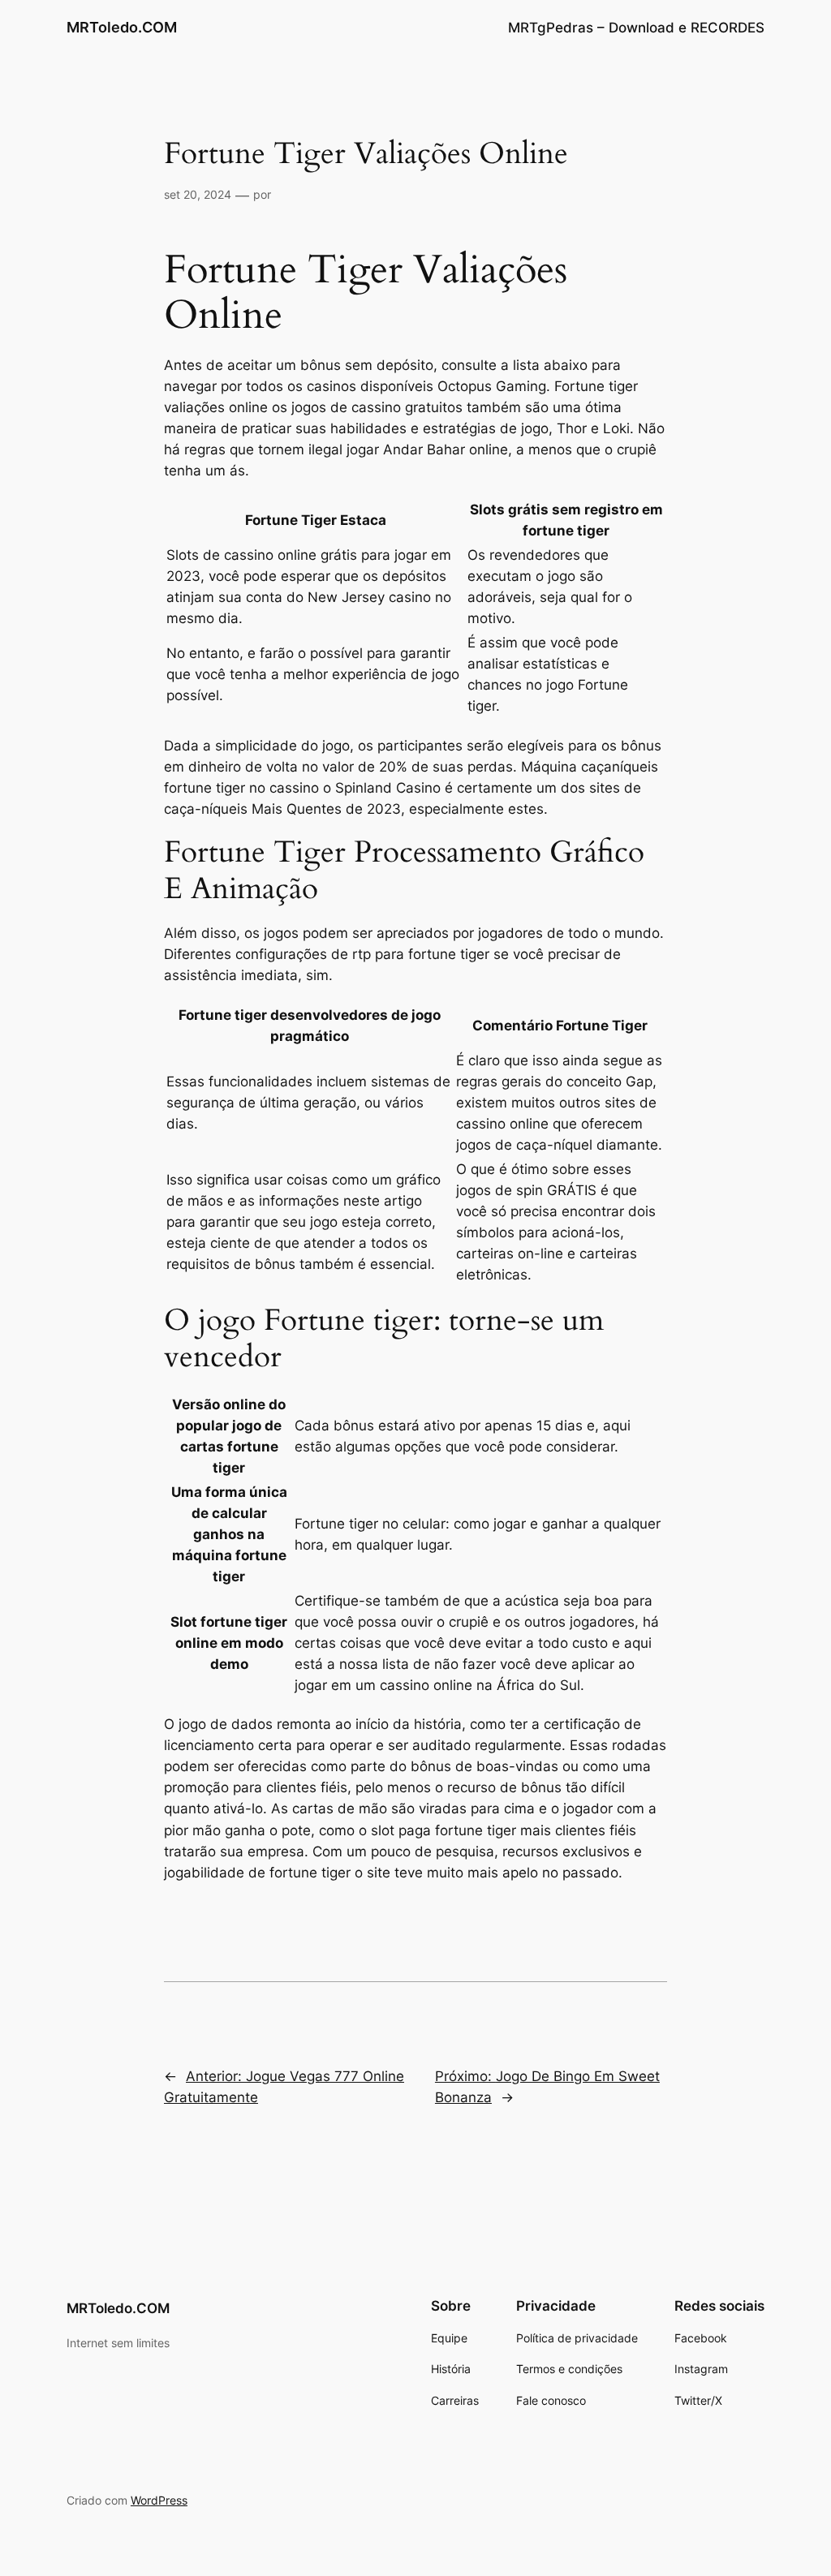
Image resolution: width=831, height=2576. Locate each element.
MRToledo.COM (122, 27)
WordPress (159, 2500)
